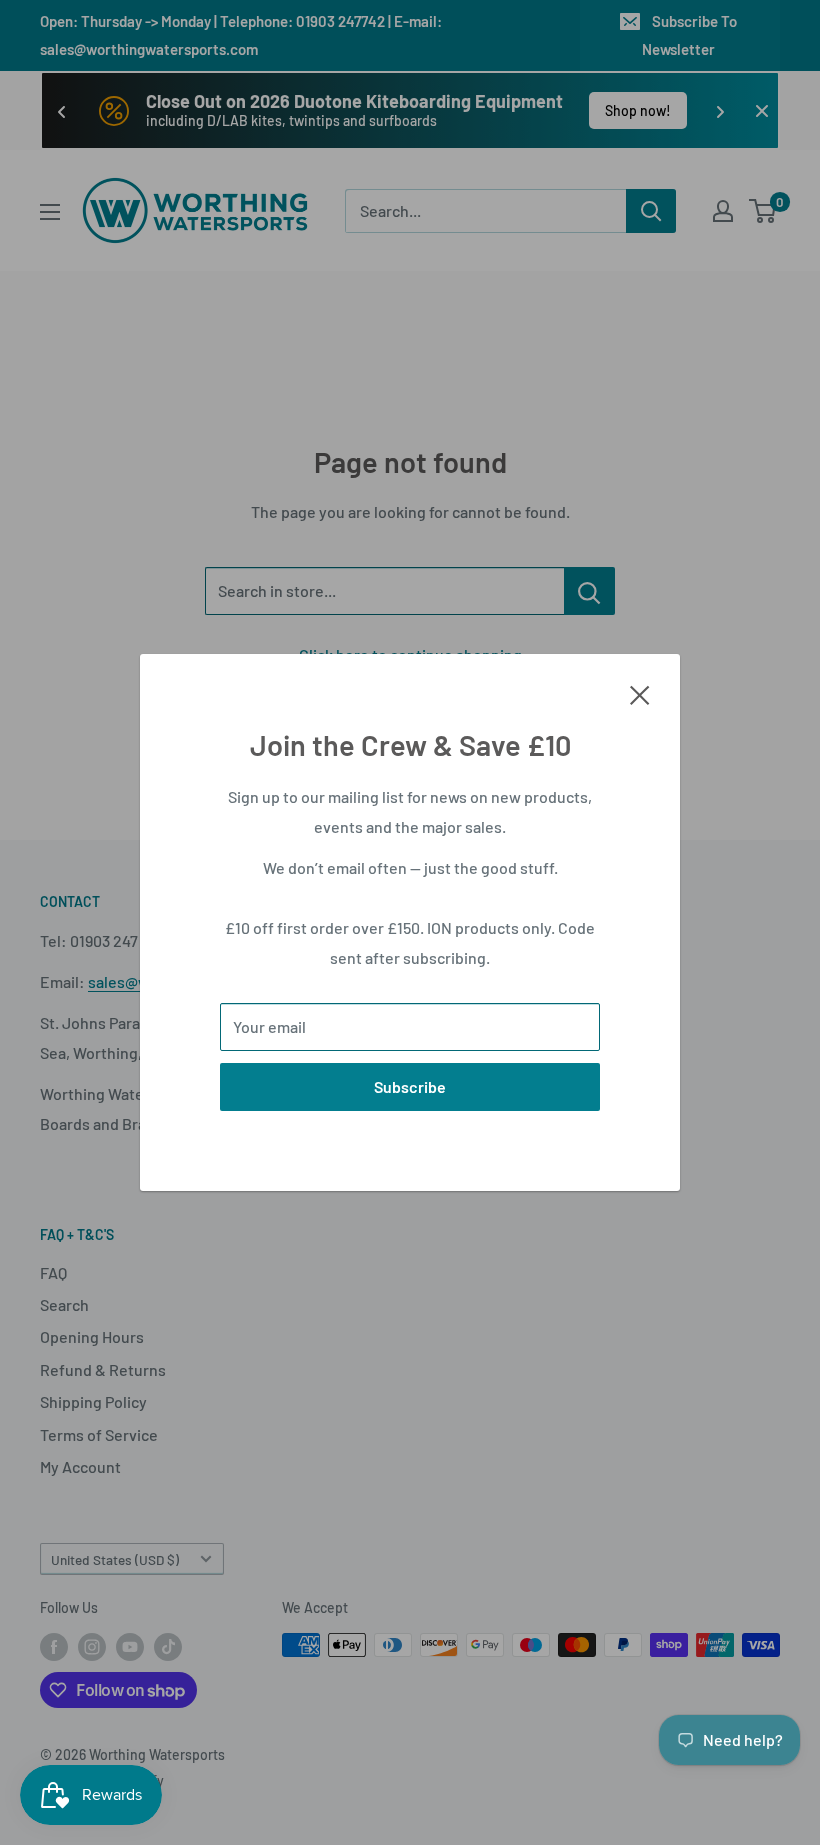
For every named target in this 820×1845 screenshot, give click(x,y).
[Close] (640, 693)
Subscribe (410, 1086)
